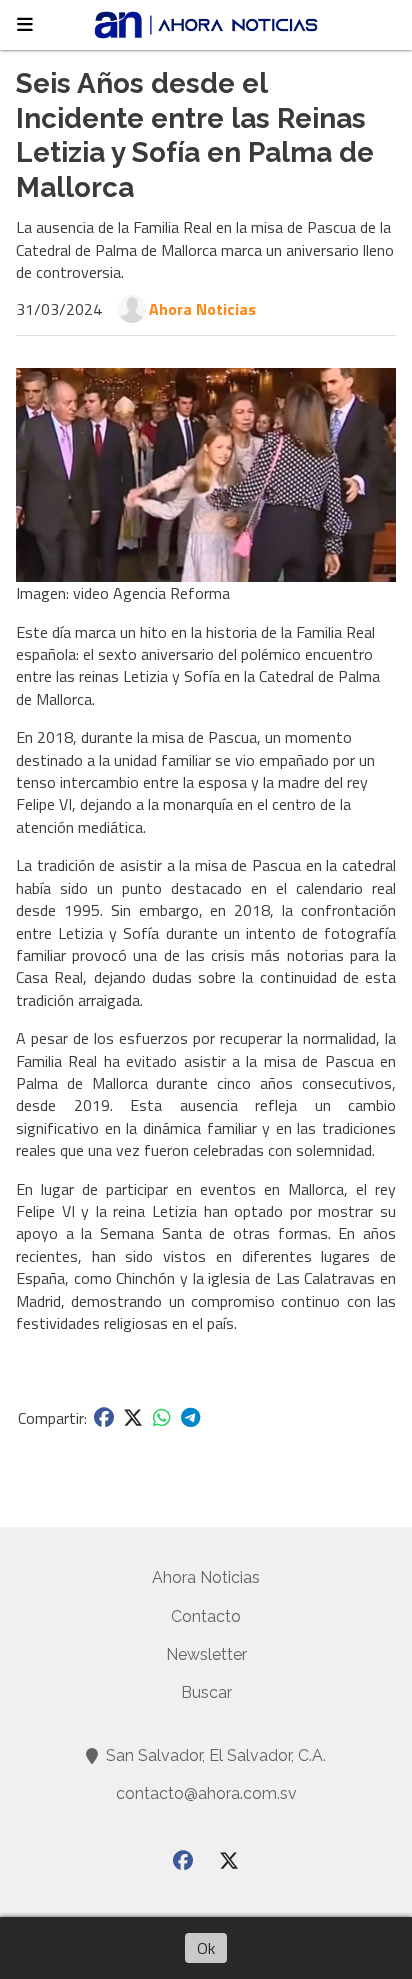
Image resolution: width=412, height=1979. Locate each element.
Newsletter (206, 1654)
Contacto (206, 1616)
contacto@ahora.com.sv (206, 1793)
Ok (206, 1948)
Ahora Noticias (202, 309)
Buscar (206, 1692)
